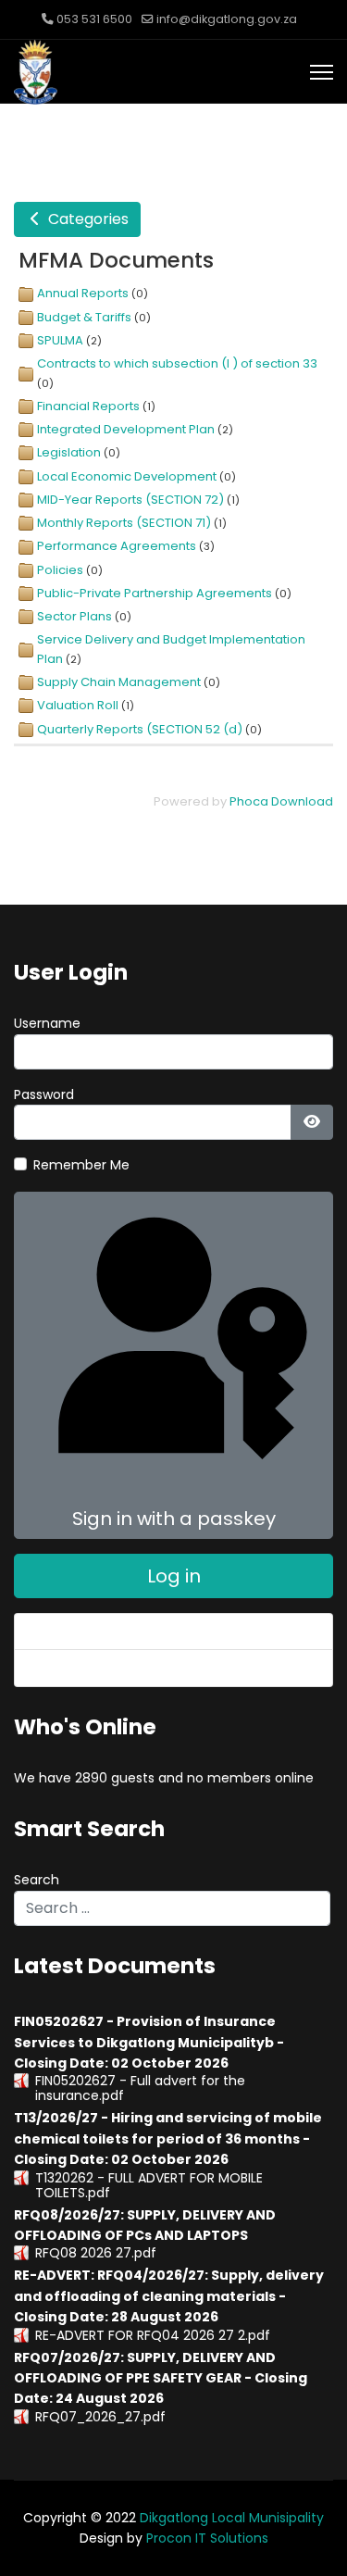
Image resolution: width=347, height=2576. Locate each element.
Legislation (69, 452)
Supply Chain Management (119, 682)
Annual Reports (83, 293)
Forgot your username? (105, 1668)
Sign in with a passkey (174, 1519)
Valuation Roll (78, 705)
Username (47, 1023)
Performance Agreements (117, 546)
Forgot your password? (103, 1632)
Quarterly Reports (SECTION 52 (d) (140, 729)
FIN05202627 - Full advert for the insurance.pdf (140, 2088)
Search (37, 1880)
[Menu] (322, 72)
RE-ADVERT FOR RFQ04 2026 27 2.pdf (153, 2335)
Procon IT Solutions (207, 2538)
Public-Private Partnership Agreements (155, 593)
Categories (87, 219)
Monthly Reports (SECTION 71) (124, 523)
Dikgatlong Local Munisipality (232, 2518)
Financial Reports (88, 406)
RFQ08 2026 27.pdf (96, 2253)
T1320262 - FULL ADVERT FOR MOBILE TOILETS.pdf (149, 2185)
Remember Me (81, 1165)
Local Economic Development (127, 476)
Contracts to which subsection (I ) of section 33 (177, 363)
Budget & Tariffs (84, 317)
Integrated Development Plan (126, 429)
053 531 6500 (94, 19)
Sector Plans (74, 616)
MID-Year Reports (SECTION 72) (130, 500)
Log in (174, 1576)
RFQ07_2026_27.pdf (100, 2417)
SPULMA (60, 340)
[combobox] (172, 1908)
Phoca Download (281, 801)
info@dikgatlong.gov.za (227, 19)
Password (44, 1094)
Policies (60, 570)
